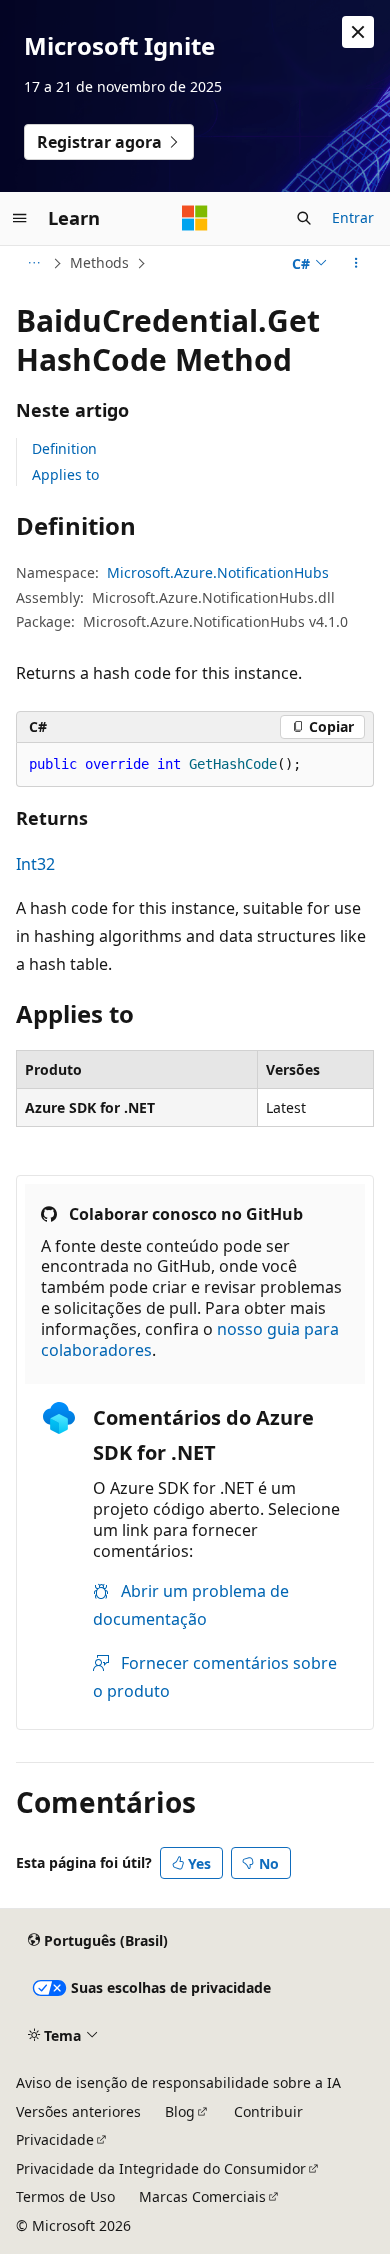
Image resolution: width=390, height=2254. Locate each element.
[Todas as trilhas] (33, 263)
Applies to (65, 474)
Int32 (35, 864)
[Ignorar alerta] (358, 32)
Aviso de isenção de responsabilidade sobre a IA (178, 2082)
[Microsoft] (195, 218)
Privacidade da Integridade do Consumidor (161, 2168)
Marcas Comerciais (202, 2196)
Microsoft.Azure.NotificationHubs (218, 572)
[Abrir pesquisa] (304, 218)
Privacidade (55, 2139)
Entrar (353, 217)
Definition (64, 448)
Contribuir (268, 2111)
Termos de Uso (65, 2196)
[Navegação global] (20, 218)
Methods (99, 262)
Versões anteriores (78, 2111)
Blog (180, 2111)
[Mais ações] (356, 263)
